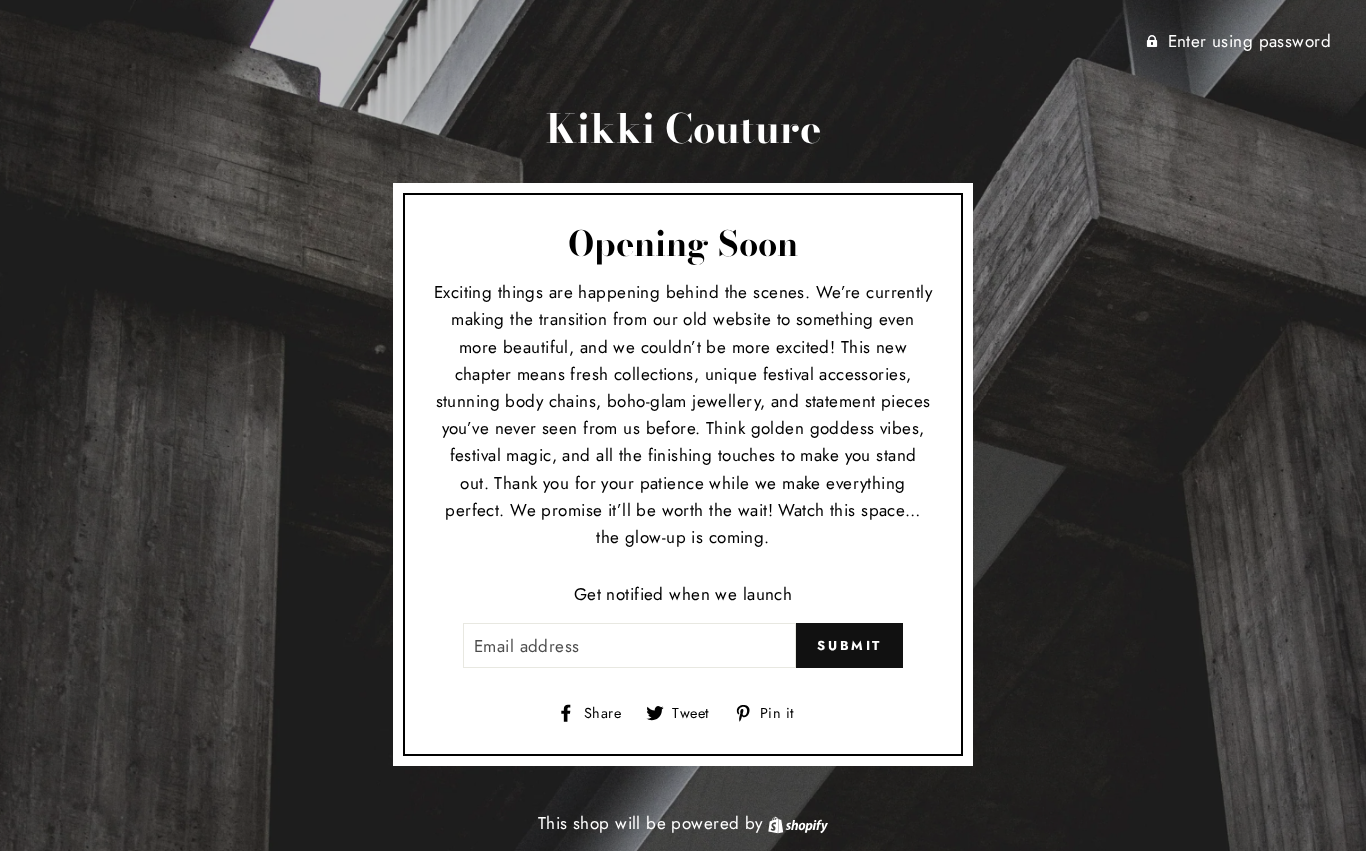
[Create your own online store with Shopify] (798, 823)
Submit (849, 645)
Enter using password (1250, 41)
